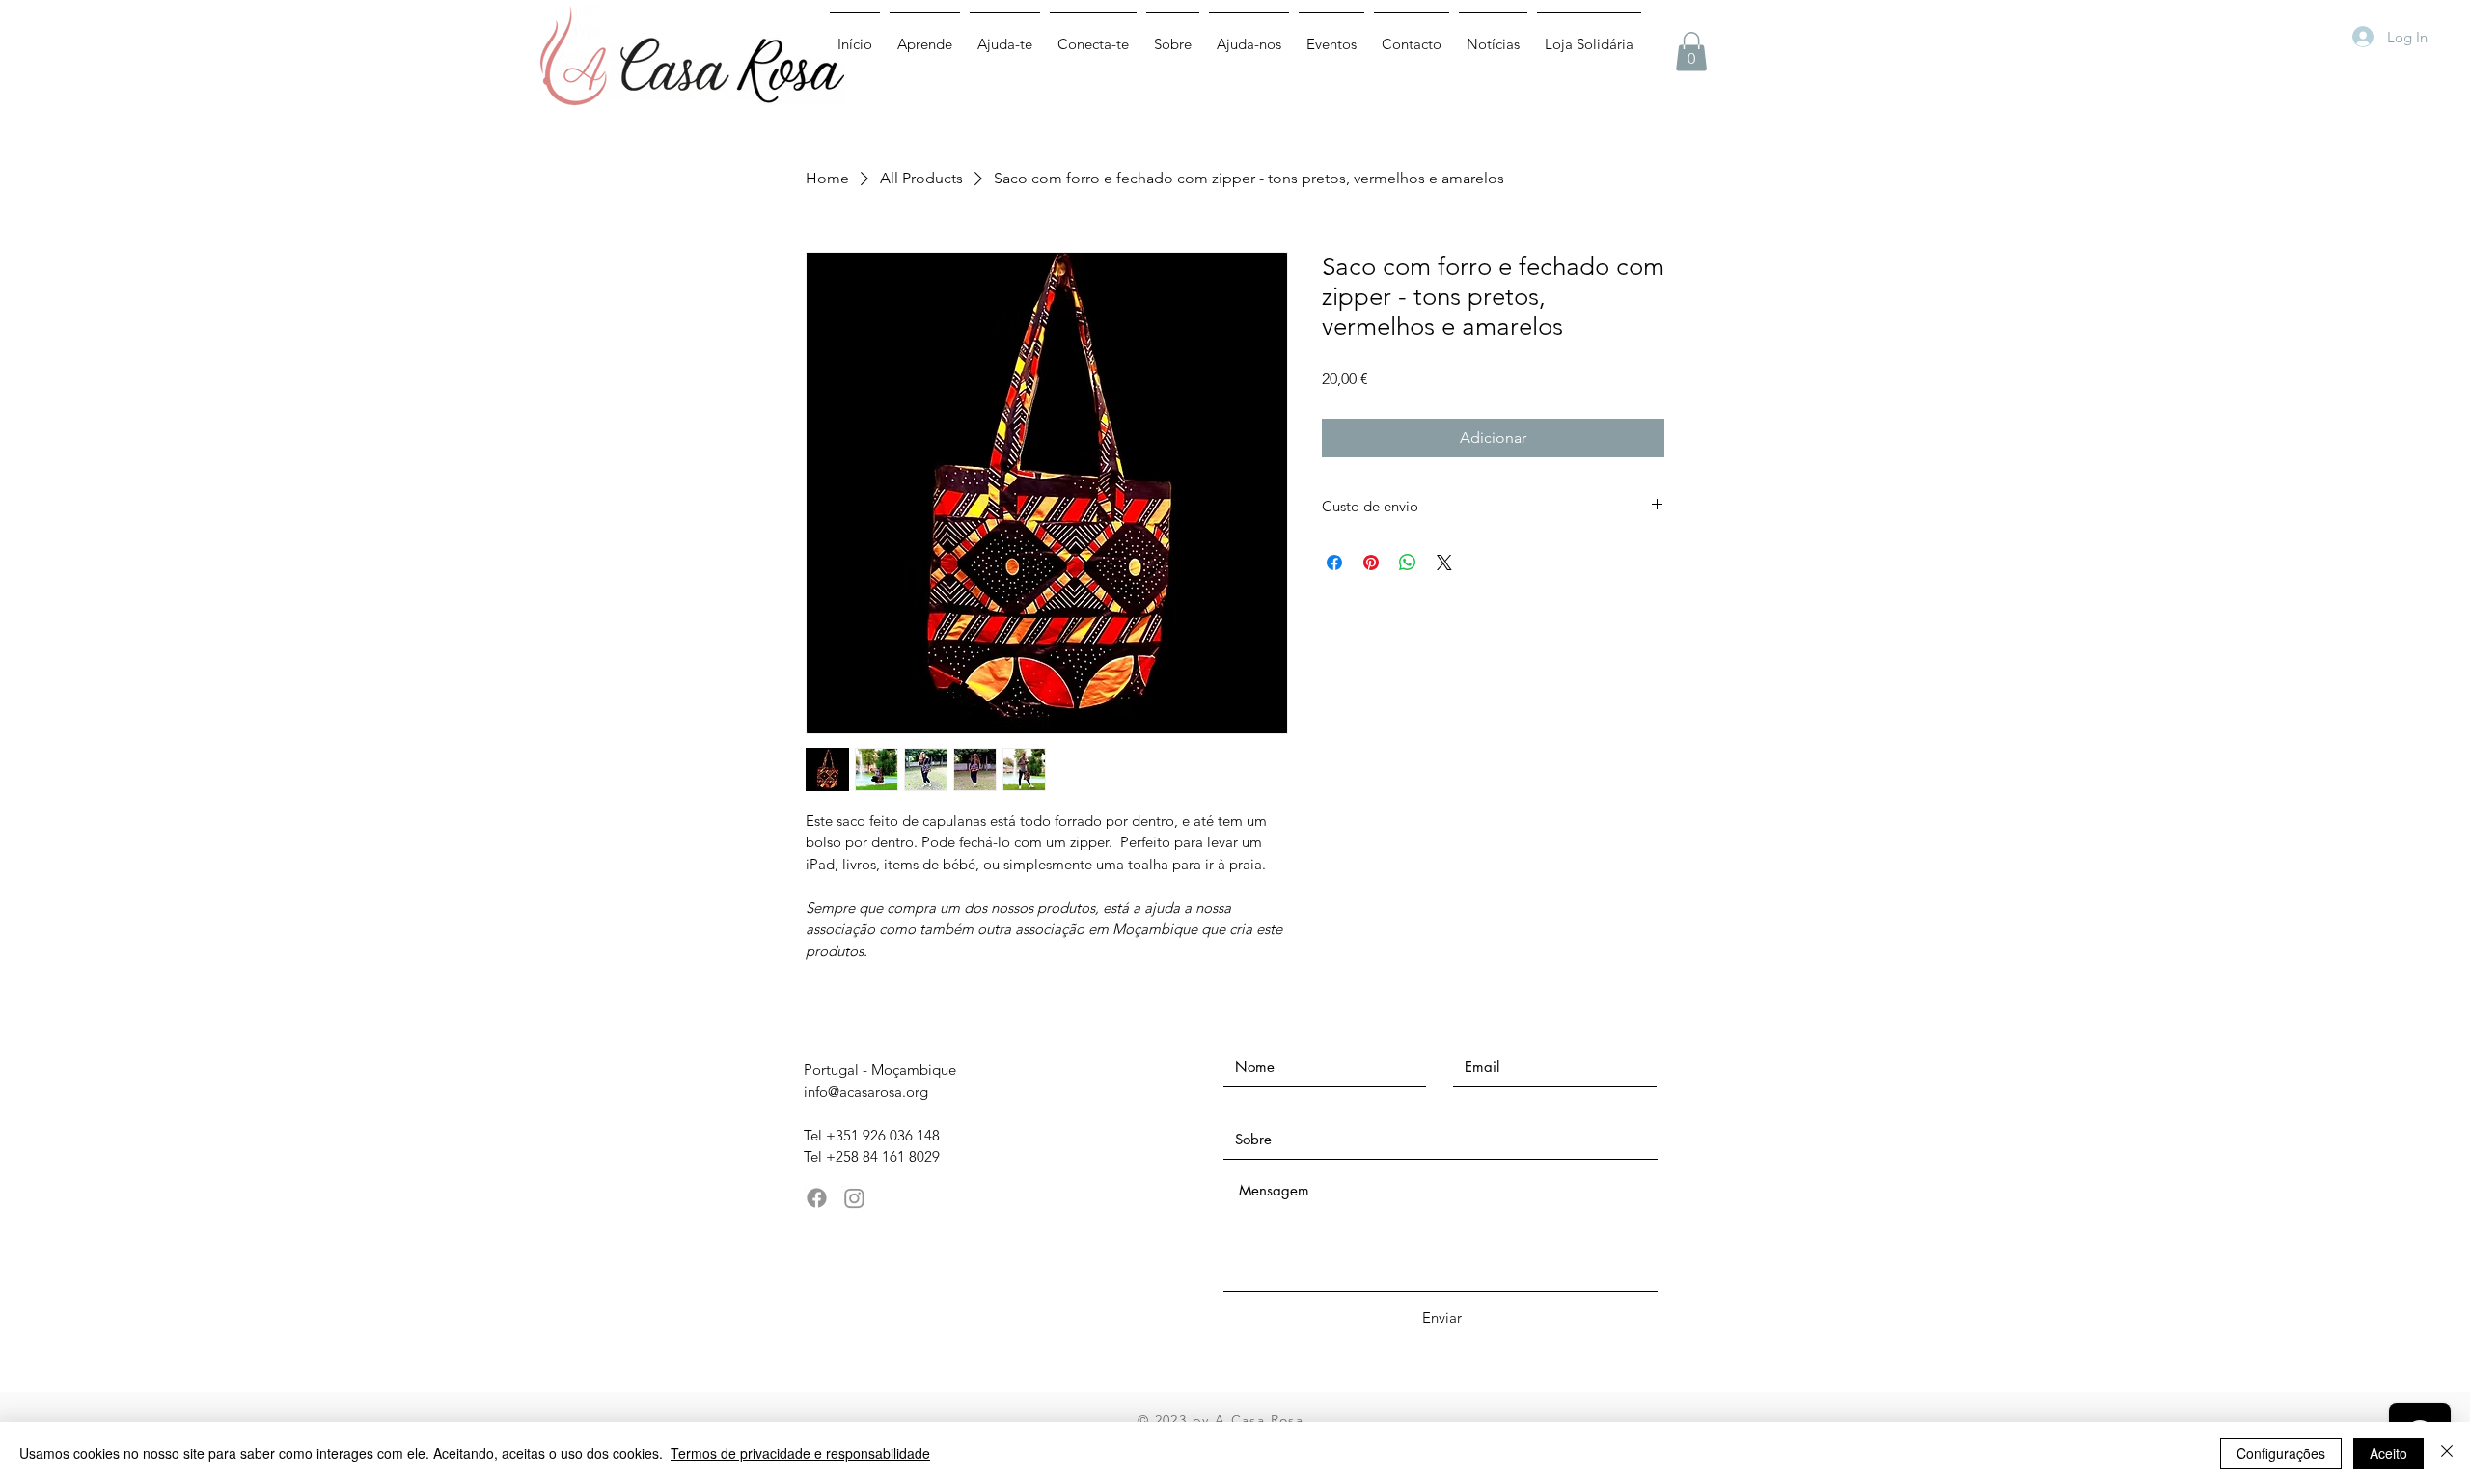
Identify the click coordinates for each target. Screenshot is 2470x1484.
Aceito (2388, 1453)
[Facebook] (817, 1198)
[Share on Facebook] (1334, 563)
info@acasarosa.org (866, 1092)
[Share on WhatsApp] (1408, 563)
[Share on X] (1444, 563)
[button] (1691, 52)
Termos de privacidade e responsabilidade (800, 1453)
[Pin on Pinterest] (1371, 563)
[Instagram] (854, 1198)
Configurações (2281, 1453)
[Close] (2447, 1453)
